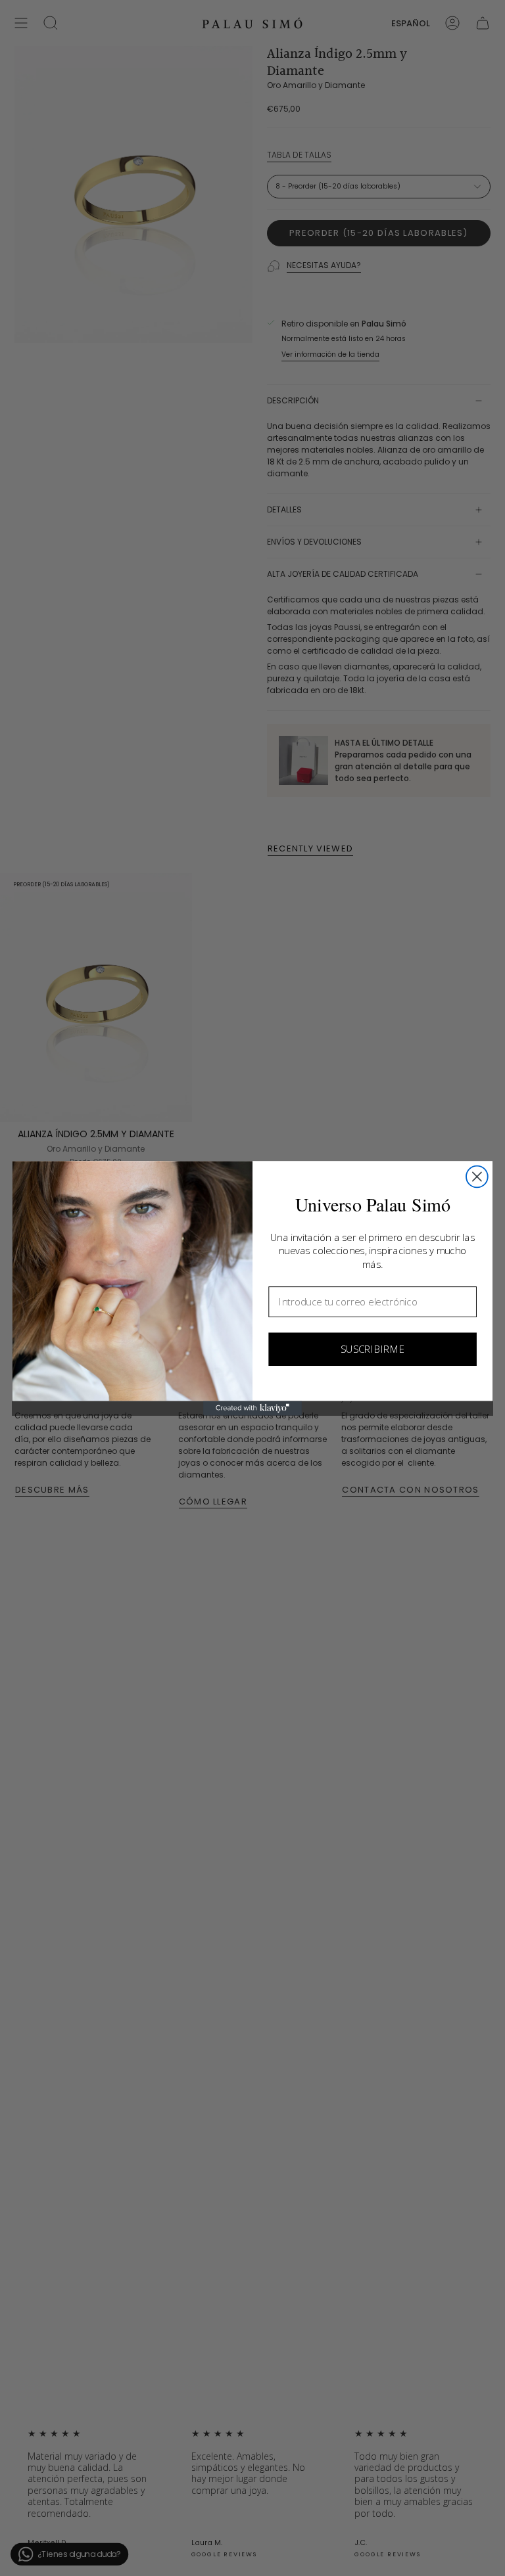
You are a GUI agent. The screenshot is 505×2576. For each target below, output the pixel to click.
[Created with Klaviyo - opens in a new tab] (252, 1408)
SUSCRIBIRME (373, 1349)
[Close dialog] (477, 1176)
